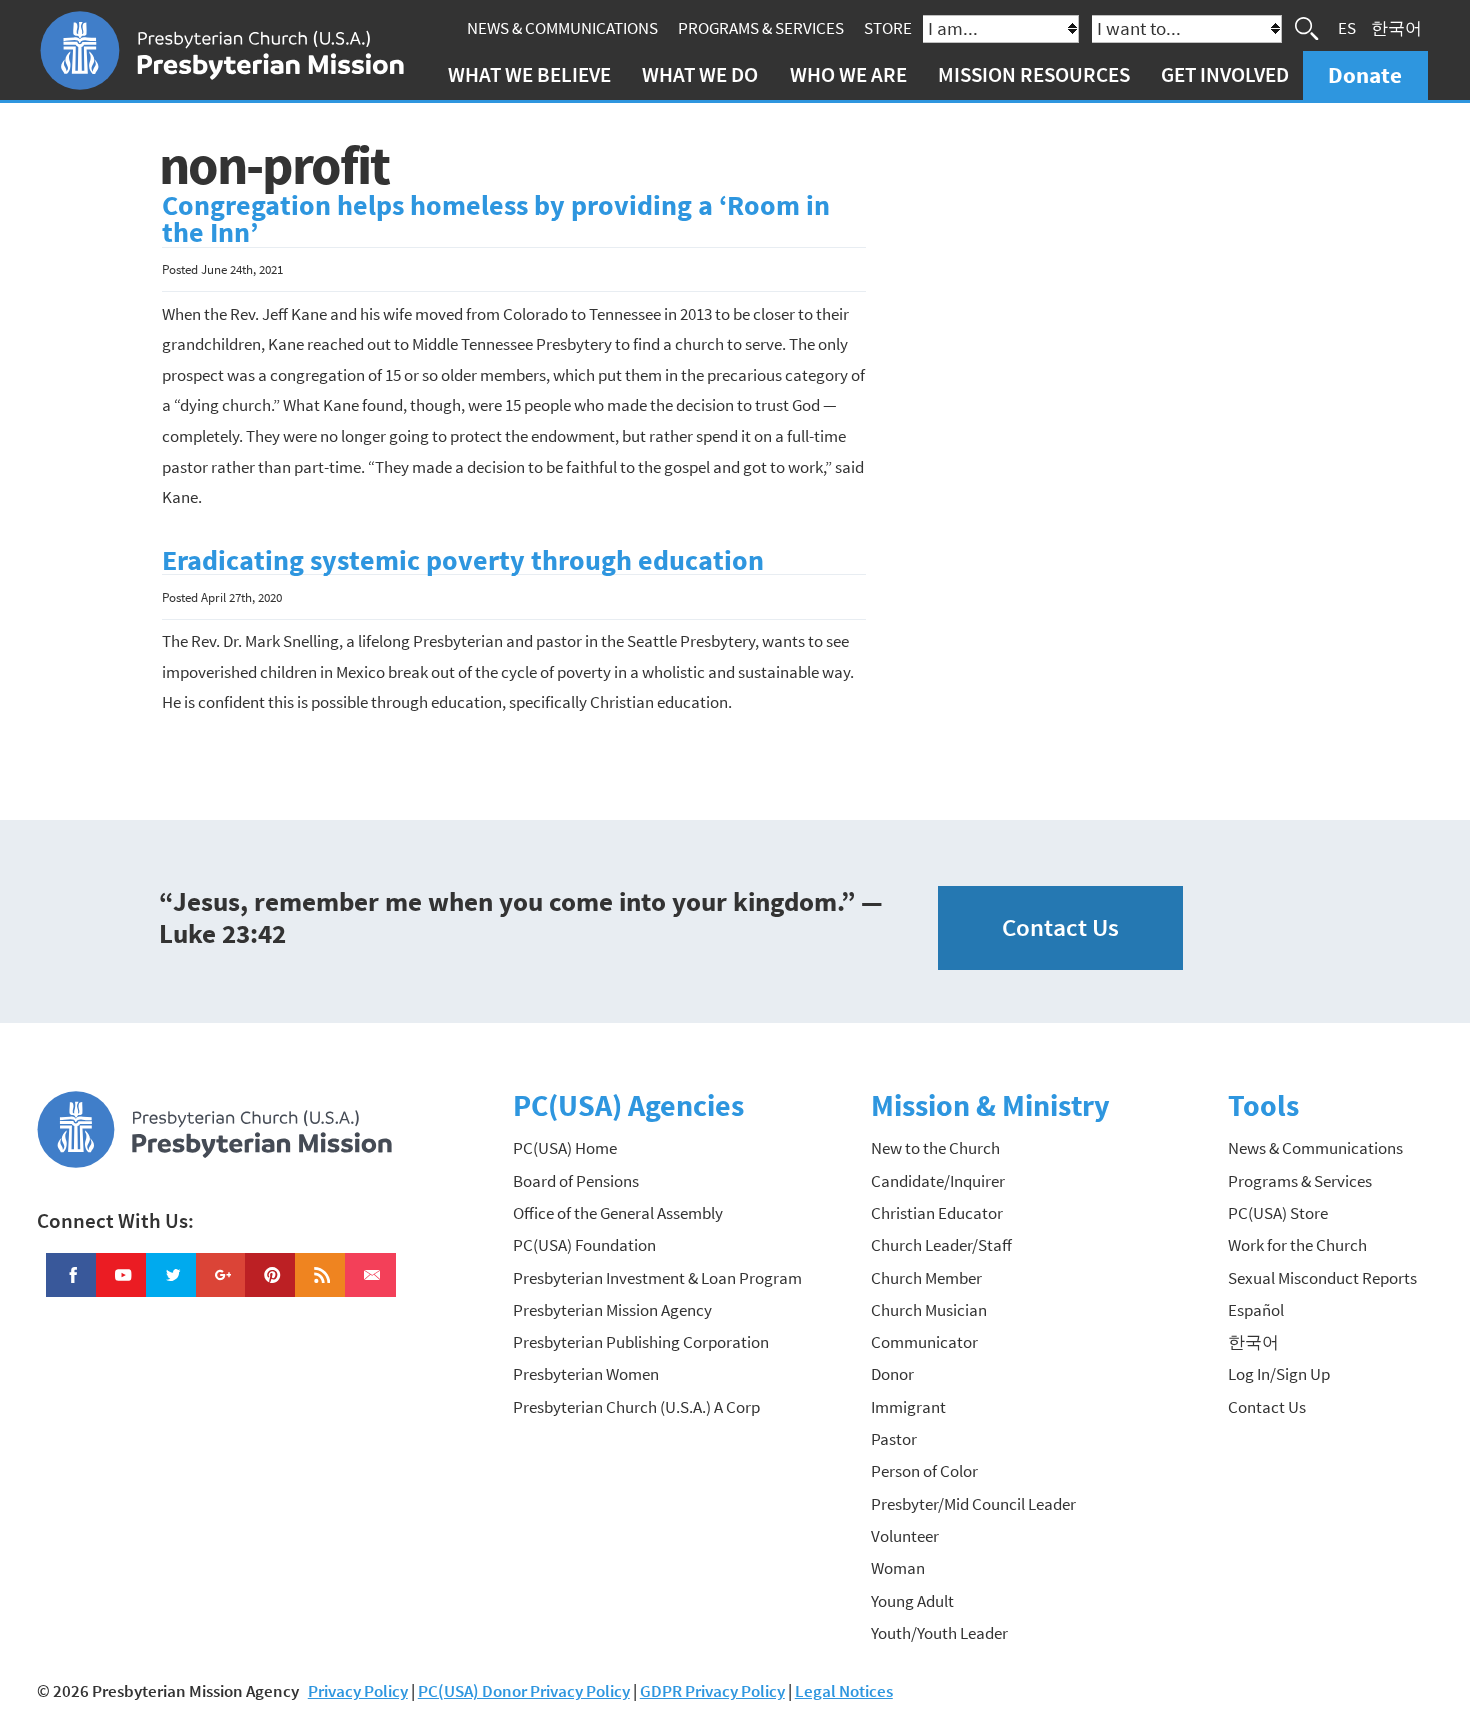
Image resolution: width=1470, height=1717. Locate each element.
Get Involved (1225, 74)
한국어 (1396, 28)
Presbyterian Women (586, 1374)
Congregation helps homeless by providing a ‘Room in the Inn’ (496, 219)
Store (888, 28)
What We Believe (529, 74)
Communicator (924, 1342)
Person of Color (924, 1471)
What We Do (700, 74)
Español (1256, 1310)
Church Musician (929, 1310)
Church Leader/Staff (941, 1245)
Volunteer (905, 1536)
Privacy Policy (358, 1691)
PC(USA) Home (565, 1148)
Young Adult (912, 1601)
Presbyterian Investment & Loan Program (657, 1278)
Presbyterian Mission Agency (612, 1310)
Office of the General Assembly (618, 1213)
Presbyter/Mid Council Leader (973, 1504)
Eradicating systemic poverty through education (463, 560)
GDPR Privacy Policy (712, 1691)
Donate (1365, 74)
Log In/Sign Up (1279, 1374)
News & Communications (562, 28)
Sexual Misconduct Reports (1322, 1278)
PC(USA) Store (1278, 1213)
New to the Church (935, 1148)
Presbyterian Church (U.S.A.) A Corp (636, 1407)
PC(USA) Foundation (584, 1245)
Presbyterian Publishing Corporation (641, 1342)
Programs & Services (761, 28)
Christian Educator (937, 1213)
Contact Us (1060, 927)
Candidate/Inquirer (938, 1181)
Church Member (926, 1278)
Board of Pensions (576, 1181)
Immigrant (908, 1407)
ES (1347, 28)
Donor (892, 1374)
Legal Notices (844, 1691)
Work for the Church (1297, 1245)
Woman (898, 1568)
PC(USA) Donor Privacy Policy (524, 1691)
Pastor (894, 1439)
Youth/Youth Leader (939, 1633)
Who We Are (848, 74)
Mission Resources (1034, 74)
